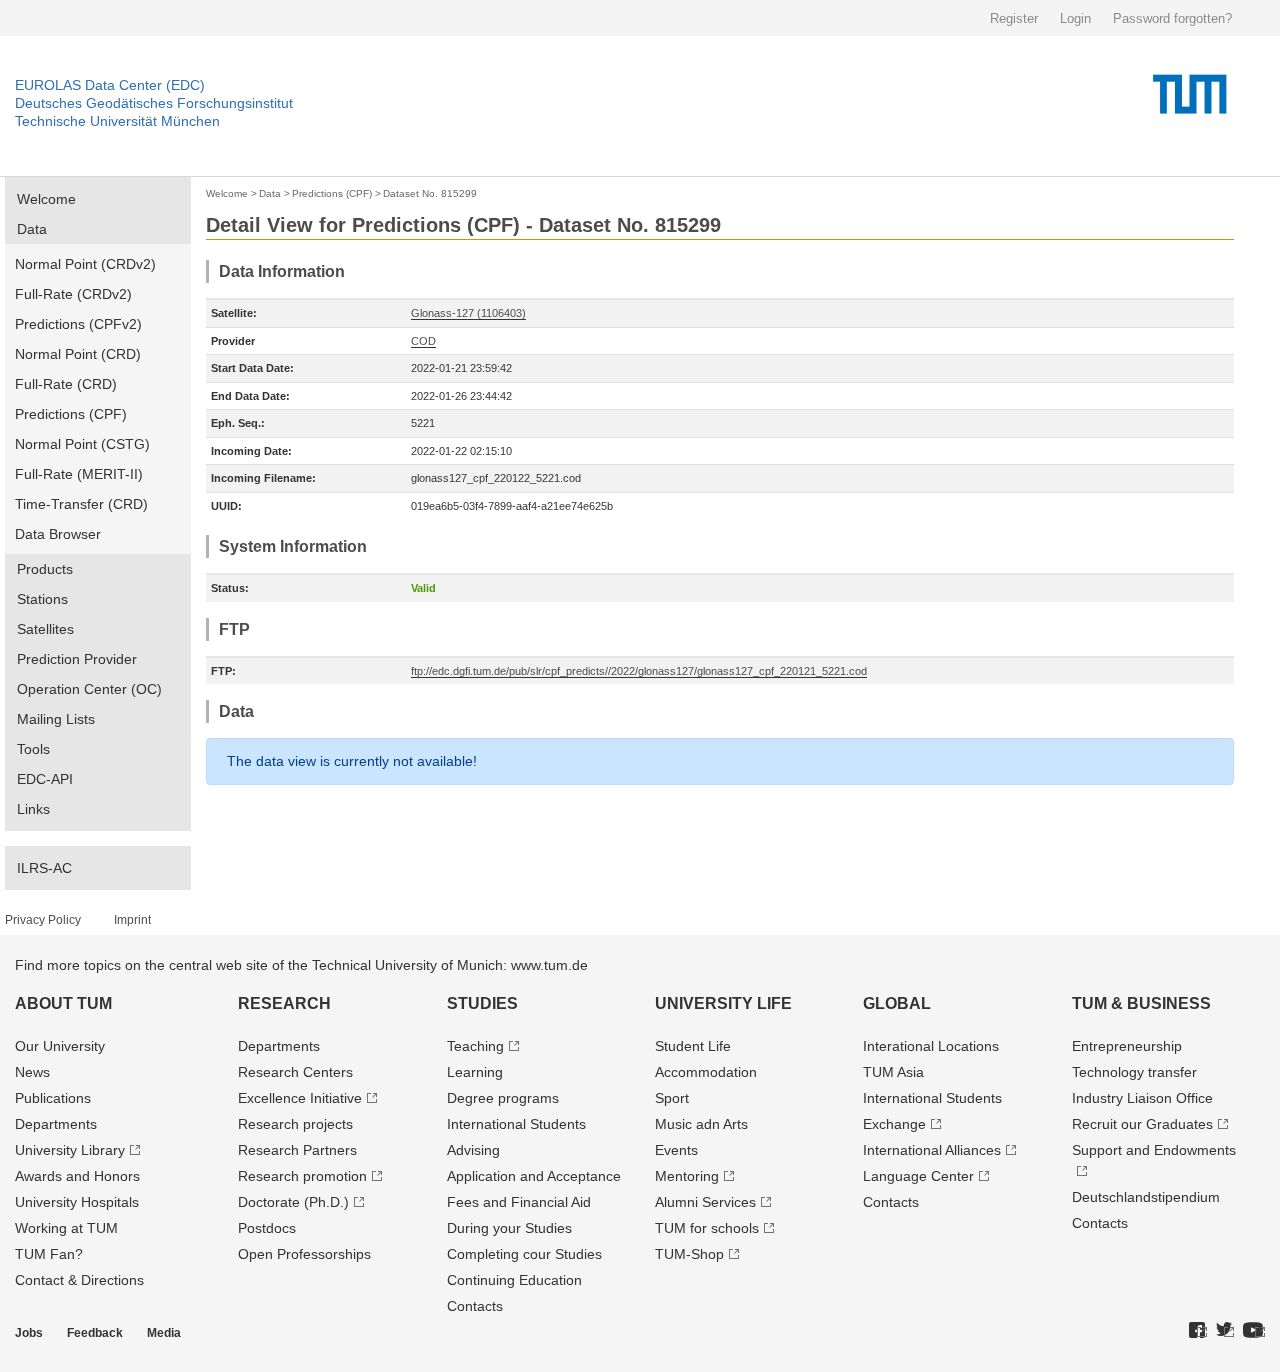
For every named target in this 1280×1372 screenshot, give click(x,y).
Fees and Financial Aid (519, 1202)
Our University (60, 1046)
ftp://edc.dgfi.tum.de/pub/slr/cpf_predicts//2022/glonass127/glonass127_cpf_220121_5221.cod (639, 671)
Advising (473, 1150)
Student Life (693, 1046)
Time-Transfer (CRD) (81, 504)
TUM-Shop (689, 1254)
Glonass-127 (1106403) (468, 313)
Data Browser (58, 534)
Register (1014, 18)
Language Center (918, 1176)
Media (164, 1333)
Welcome (46, 199)
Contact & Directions (79, 1280)
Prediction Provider (77, 659)
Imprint (132, 920)
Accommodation (706, 1072)
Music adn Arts (701, 1124)
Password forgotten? (1172, 18)
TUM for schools (707, 1228)
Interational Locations (931, 1046)
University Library (70, 1150)
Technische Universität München (117, 121)
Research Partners (297, 1150)
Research (284, 1003)
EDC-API (45, 779)
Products (45, 569)
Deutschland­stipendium (1146, 1197)
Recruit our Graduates (1142, 1124)
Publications (53, 1098)
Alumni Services (705, 1202)
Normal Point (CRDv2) (85, 264)
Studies (482, 1003)
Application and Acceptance (534, 1176)
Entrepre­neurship (1127, 1046)
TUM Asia (893, 1072)
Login (1075, 18)
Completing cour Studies (524, 1254)
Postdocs (267, 1228)
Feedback (95, 1333)
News (32, 1072)
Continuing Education (514, 1280)
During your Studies (509, 1228)
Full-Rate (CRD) (66, 384)
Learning (475, 1072)
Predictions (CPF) (71, 414)
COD (423, 341)
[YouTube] (1254, 1331)
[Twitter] (1225, 1331)
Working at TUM (66, 1228)
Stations (42, 599)
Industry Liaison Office (1142, 1098)
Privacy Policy (43, 920)
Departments (56, 1124)
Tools (33, 749)
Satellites (45, 629)
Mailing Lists (56, 719)
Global (897, 1003)
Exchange (894, 1124)
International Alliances (932, 1150)
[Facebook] (1198, 1331)
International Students (516, 1124)
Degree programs (503, 1098)
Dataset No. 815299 (430, 193)
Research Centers (295, 1072)
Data (32, 229)
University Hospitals (77, 1202)
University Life (723, 1003)
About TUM (63, 1003)
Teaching (475, 1046)
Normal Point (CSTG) (82, 444)
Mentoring (687, 1176)
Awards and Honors (77, 1176)
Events (676, 1150)
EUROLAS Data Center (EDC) (110, 85)
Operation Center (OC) (89, 689)
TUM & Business (1141, 1003)
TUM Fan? (49, 1254)
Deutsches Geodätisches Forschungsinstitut (154, 103)
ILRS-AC (44, 868)
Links (33, 809)
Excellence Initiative (300, 1098)
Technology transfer (1134, 1072)
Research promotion (302, 1176)
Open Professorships (304, 1254)
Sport (672, 1098)
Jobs (29, 1333)
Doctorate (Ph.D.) (293, 1202)
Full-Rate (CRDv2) (73, 294)
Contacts (475, 1306)
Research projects (295, 1124)
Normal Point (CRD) (78, 354)
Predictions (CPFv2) (78, 324)
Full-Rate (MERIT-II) (79, 474)
